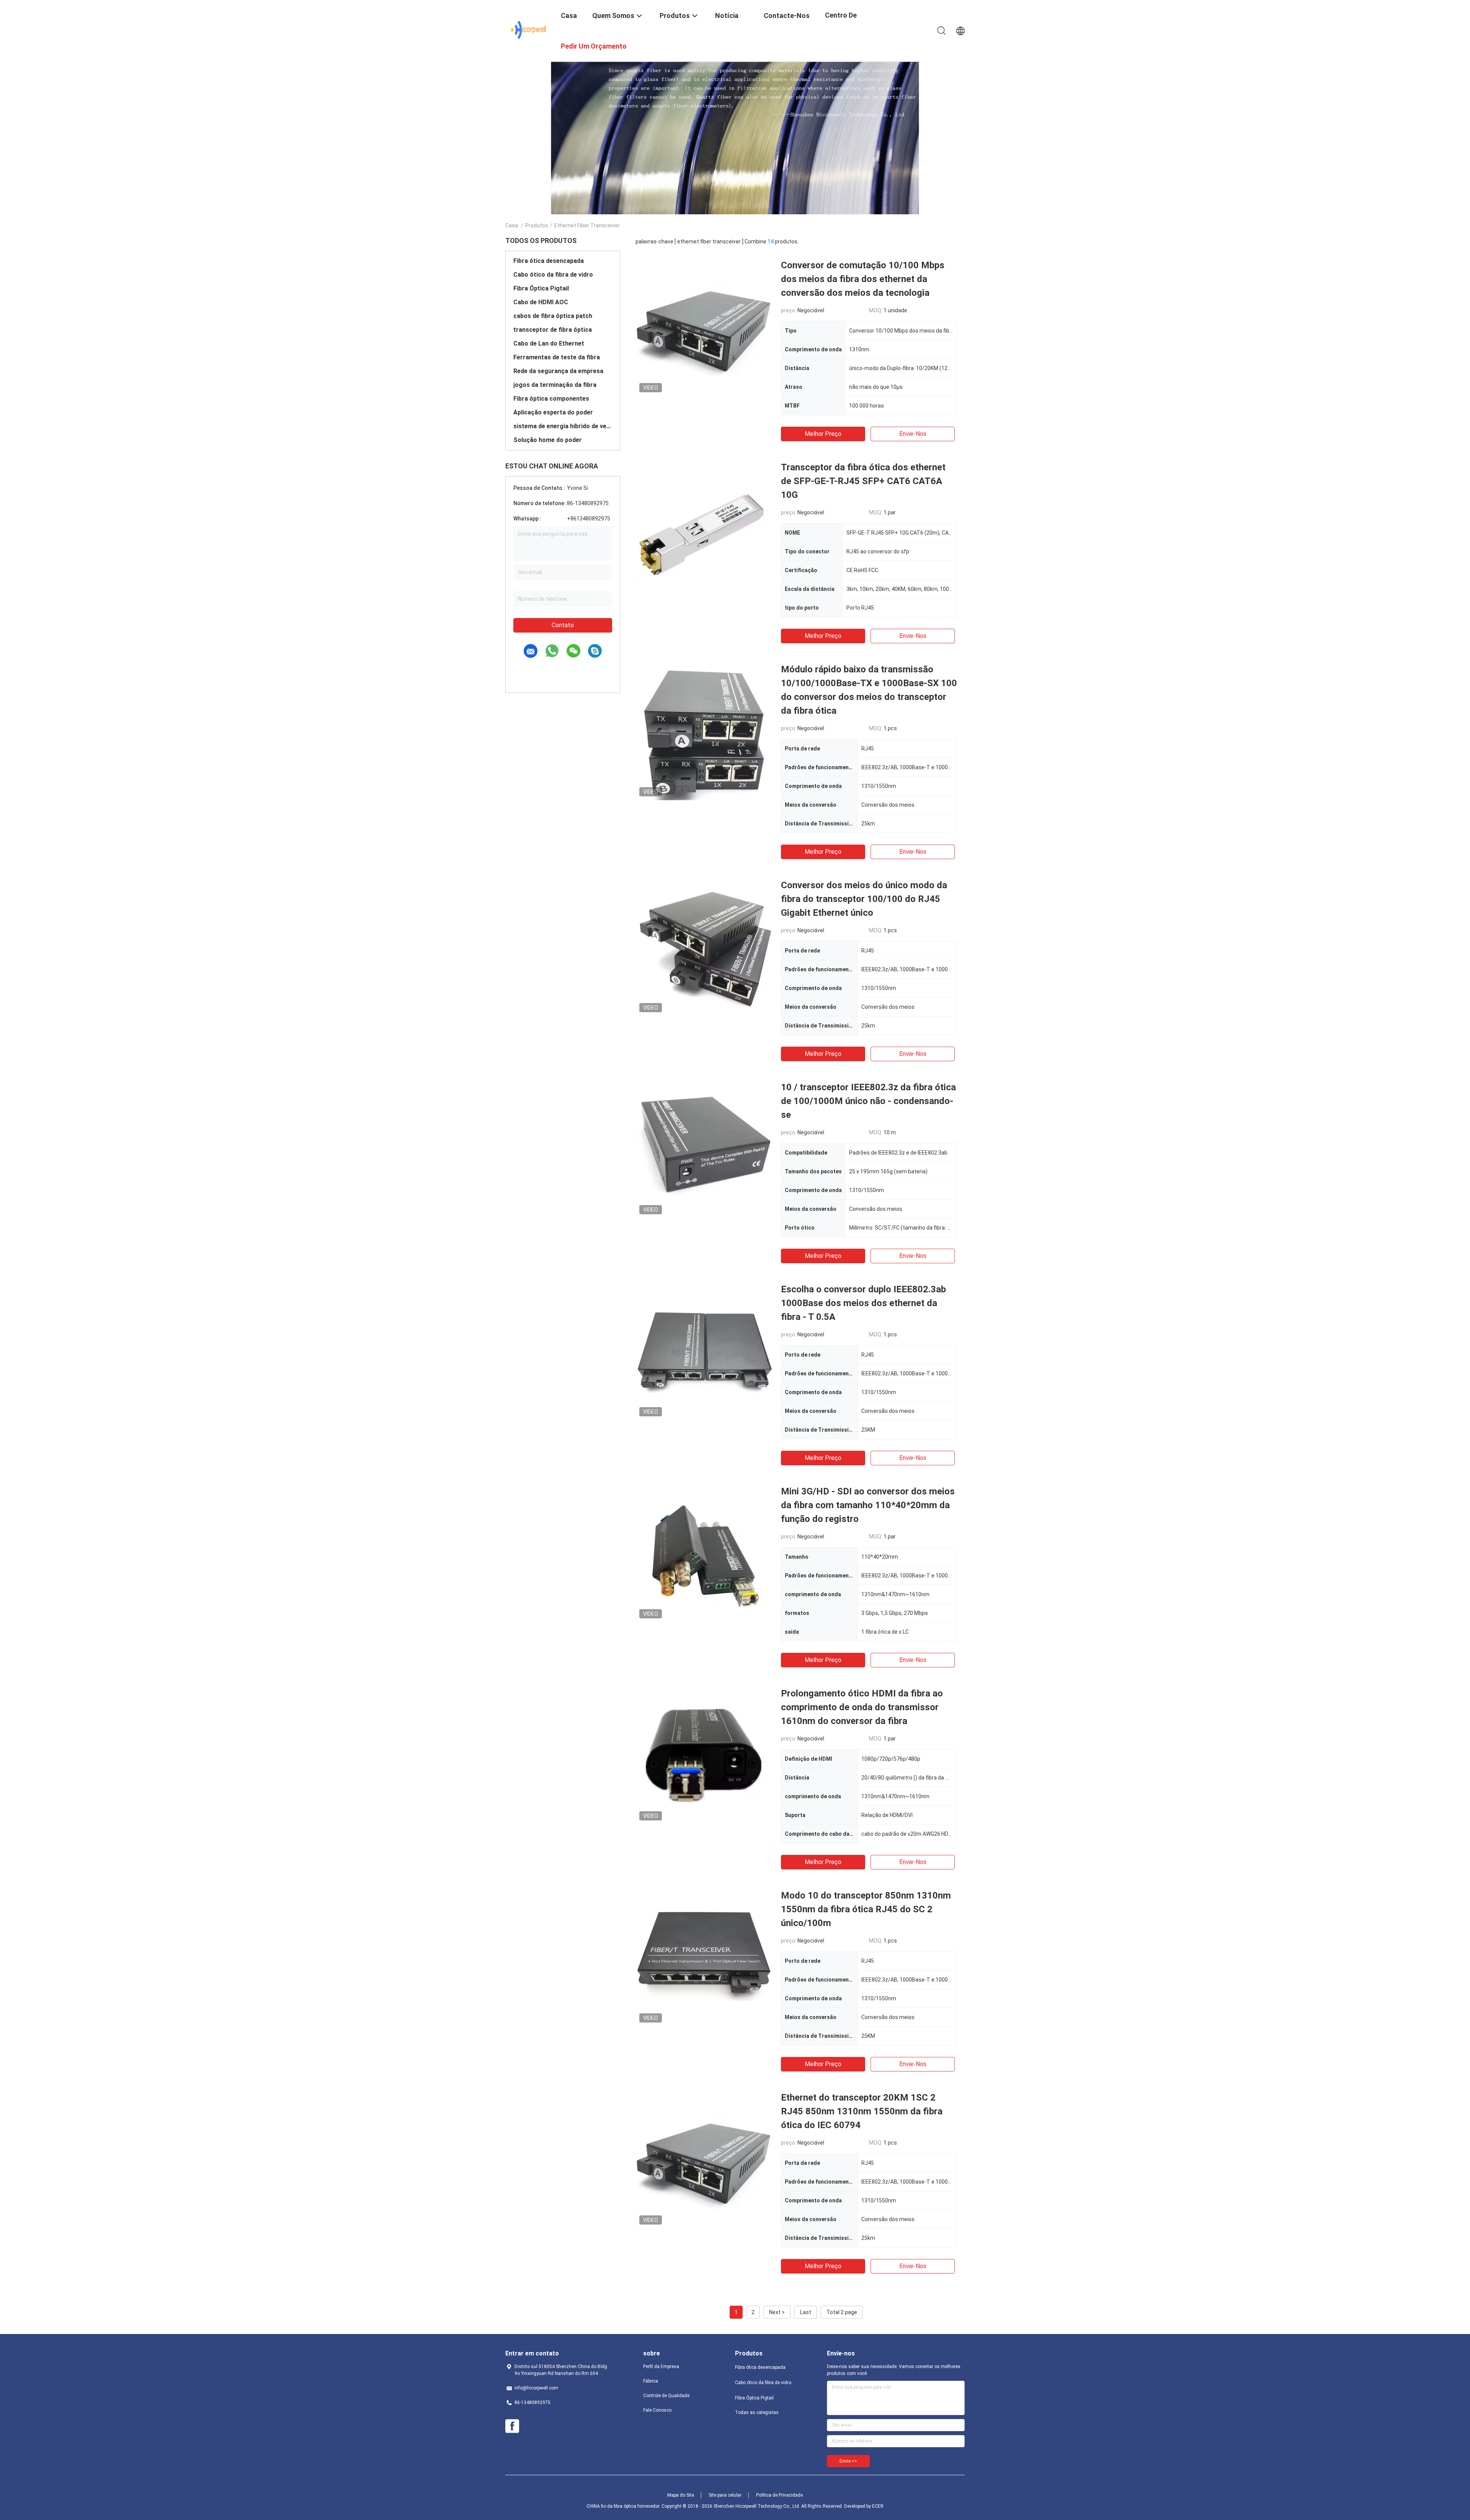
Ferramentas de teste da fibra (557, 357)
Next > (777, 2312)
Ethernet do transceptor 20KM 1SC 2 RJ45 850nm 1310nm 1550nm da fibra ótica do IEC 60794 (862, 2111)
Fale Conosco (657, 2410)
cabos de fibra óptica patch (553, 316)
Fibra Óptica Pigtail (541, 288)
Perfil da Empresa (661, 2367)
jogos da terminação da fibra (555, 385)
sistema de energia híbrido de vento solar (563, 426)
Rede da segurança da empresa (558, 371)
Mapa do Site (681, 2495)
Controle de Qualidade (666, 2396)
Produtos (537, 225)
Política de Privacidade (779, 2495)
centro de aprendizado (845, 21)
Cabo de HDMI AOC (541, 302)
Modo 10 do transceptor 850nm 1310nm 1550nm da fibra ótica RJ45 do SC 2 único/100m (866, 1909)
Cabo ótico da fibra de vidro (553, 275)
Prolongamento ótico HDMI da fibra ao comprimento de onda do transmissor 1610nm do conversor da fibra (862, 1707)
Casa (512, 225)
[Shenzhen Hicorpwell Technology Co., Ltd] (528, 30)
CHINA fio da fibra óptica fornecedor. (624, 2506)
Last (806, 2312)
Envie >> (848, 2461)
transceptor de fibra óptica (553, 330)
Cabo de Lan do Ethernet (549, 343)
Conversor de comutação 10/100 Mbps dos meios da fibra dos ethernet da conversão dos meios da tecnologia (863, 279)
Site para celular (725, 2495)
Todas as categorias (757, 2412)
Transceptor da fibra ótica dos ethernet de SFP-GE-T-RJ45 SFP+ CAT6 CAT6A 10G (863, 481)
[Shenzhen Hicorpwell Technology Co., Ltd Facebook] (512, 2426)
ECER (878, 2506)
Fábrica (651, 2381)
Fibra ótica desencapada (549, 261)
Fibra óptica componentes (551, 399)
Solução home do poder (548, 440)
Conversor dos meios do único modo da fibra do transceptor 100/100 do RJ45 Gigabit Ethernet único (864, 899)
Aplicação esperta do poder (553, 412)
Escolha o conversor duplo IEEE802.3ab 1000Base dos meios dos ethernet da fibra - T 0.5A (863, 1303)
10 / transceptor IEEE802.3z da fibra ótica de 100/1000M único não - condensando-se (868, 1101)
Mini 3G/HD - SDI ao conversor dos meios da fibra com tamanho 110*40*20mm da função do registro (868, 1505)
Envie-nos (913, 434)
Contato (563, 625)
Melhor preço (823, 434)
